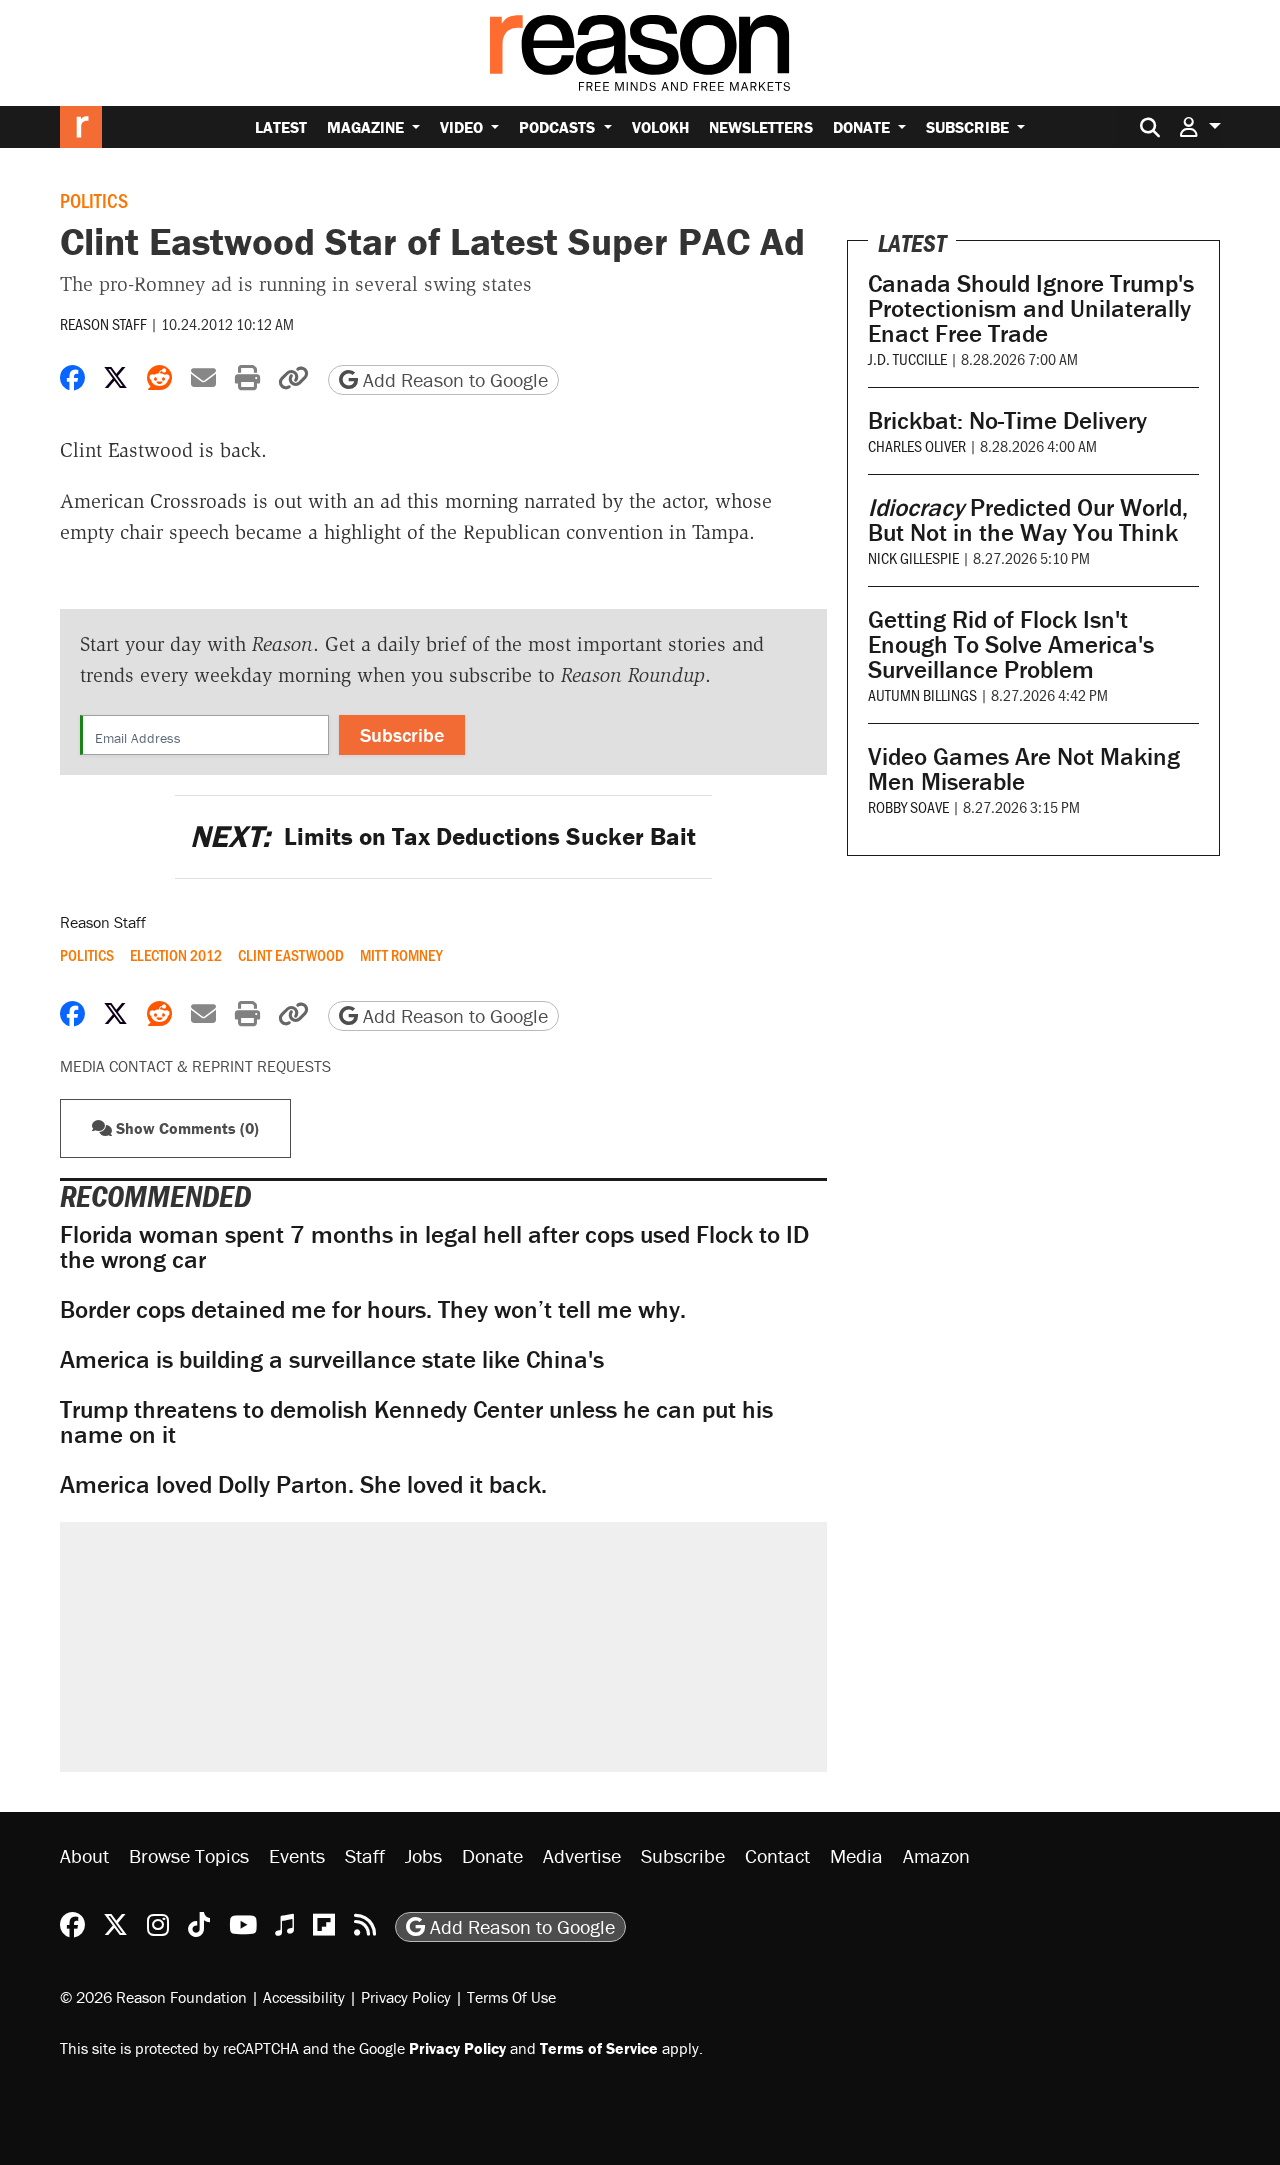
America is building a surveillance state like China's (332, 1359)
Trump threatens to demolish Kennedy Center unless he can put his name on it (416, 1422)
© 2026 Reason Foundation (153, 1997)
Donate (863, 127)
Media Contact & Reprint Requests (195, 1066)
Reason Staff (103, 323)
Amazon (936, 1855)
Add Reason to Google (453, 379)
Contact (777, 1855)
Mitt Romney (401, 955)
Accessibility (304, 1997)
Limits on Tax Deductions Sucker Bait (443, 836)
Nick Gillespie (913, 557)
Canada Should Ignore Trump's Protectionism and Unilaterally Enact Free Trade (1031, 308)
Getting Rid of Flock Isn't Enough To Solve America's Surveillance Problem (1011, 644)
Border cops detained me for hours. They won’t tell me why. (373, 1309)
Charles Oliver (917, 445)
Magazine (367, 127)
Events (297, 1855)
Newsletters (761, 127)
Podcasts (559, 127)
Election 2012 (176, 955)
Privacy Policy (406, 1997)
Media (856, 1855)
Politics (94, 200)
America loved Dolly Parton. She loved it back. (303, 1484)
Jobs (423, 1855)
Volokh (660, 127)
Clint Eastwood (291, 955)
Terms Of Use (511, 1997)
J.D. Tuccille (907, 358)
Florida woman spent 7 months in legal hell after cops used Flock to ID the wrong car (434, 1247)
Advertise (582, 1855)
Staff (365, 1855)
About (84, 1855)
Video (463, 127)
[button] (1200, 126)
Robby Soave (908, 806)
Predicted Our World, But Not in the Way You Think (1028, 520)
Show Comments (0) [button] (185, 1128)
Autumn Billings (922, 694)
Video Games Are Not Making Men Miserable (1024, 769)
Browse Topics (189, 1855)
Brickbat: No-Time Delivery (1007, 420)
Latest (281, 127)
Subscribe (969, 127)
